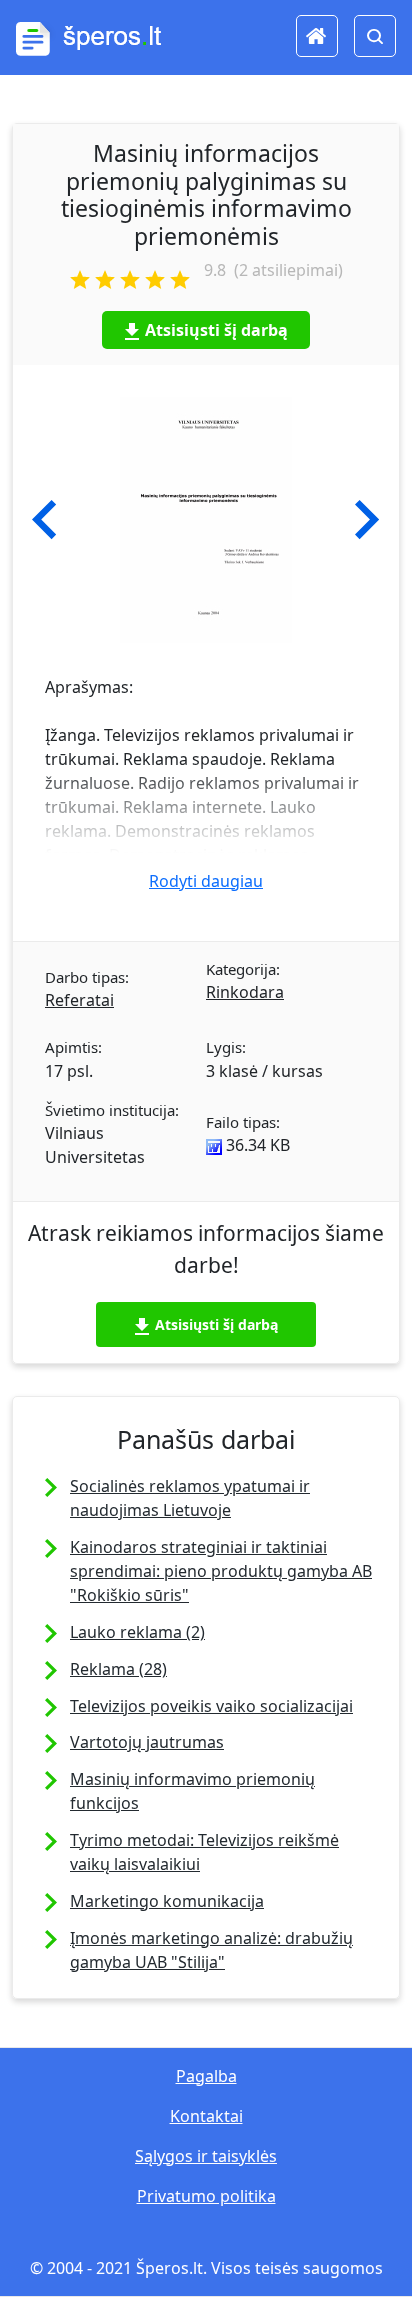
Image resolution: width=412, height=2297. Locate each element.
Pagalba (206, 2076)
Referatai (79, 1000)
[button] (44, 520)
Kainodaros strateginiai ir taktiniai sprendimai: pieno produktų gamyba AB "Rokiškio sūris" (221, 1571)
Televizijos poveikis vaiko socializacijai (211, 1706)
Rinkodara (245, 992)
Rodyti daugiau (206, 881)
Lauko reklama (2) (137, 1632)
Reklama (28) (118, 1669)
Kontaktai (206, 2116)
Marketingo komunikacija (167, 1901)
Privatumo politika (206, 2196)
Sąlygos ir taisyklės (206, 2156)
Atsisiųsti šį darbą (216, 330)
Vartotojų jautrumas (147, 1742)
